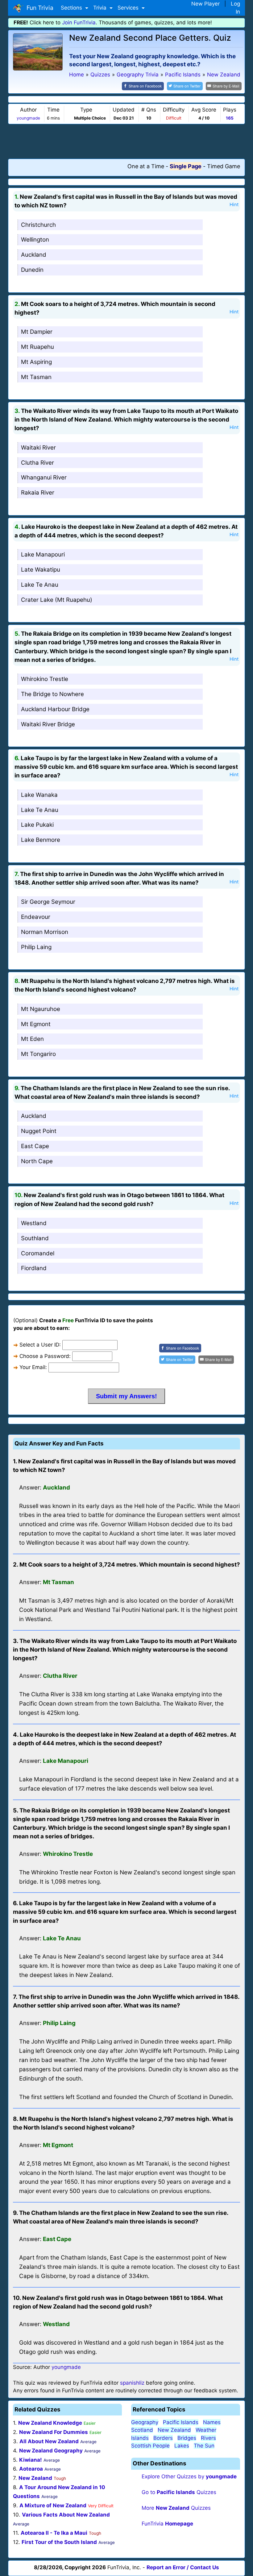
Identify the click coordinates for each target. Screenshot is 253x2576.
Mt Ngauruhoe (41, 1009)
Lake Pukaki (37, 825)
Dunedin (32, 270)
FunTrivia (167, 2524)
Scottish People (150, 2446)
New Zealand (35, 2478)
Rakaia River (38, 493)
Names (212, 2422)
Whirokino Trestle (45, 679)
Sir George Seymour (48, 902)
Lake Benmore (41, 840)
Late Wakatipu (41, 570)
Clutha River (37, 463)
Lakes (182, 2446)
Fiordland (34, 1268)
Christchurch (38, 225)
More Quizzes (176, 2508)
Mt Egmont (36, 1024)
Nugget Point (39, 1131)
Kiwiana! (31, 2460)
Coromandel (38, 1253)
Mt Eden (32, 1039)
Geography (145, 2422)
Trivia (101, 8)
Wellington (35, 240)
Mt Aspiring (36, 362)
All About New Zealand (49, 2441)
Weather (206, 2430)
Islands (140, 2438)
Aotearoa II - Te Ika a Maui (54, 2533)
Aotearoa (31, 2469)
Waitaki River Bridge (48, 724)
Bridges (187, 2438)
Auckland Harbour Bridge (55, 709)
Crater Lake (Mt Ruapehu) (57, 600)
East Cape (35, 1146)
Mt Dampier (37, 332)
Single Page (186, 166)
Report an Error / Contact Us (183, 2567)
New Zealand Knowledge (50, 2423)
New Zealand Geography (51, 2451)
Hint (234, 205)
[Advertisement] (126, 141)
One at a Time (146, 166)
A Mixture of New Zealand (53, 2505)
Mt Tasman (36, 377)
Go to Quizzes (179, 2492)
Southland (35, 1238)
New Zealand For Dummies (54, 2432)
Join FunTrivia (79, 22)
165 (230, 118)
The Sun (204, 2446)
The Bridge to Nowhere (52, 694)
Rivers (208, 2438)
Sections (72, 8)
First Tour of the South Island (59, 2542)
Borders (163, 2438)
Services (129, 8)
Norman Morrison (45, 932)
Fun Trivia (38, 8)
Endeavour (36, 917)
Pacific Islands (181, 2422)
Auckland (34, 255)
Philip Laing (36, 947)
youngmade (28, 118)
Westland (34, 1223)
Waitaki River (38, 448)
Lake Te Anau (40, 585)
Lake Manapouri (43, 554)
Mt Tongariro (38, 1054)
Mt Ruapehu (37, 347)
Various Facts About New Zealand (66, 2515)
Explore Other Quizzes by (189, 2476)
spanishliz (132, 2383)
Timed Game (224, 166)
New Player (205, 4)
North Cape (37, 1161)
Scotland (142, 2430)
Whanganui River (44, 477)
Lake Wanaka (39, 795)
